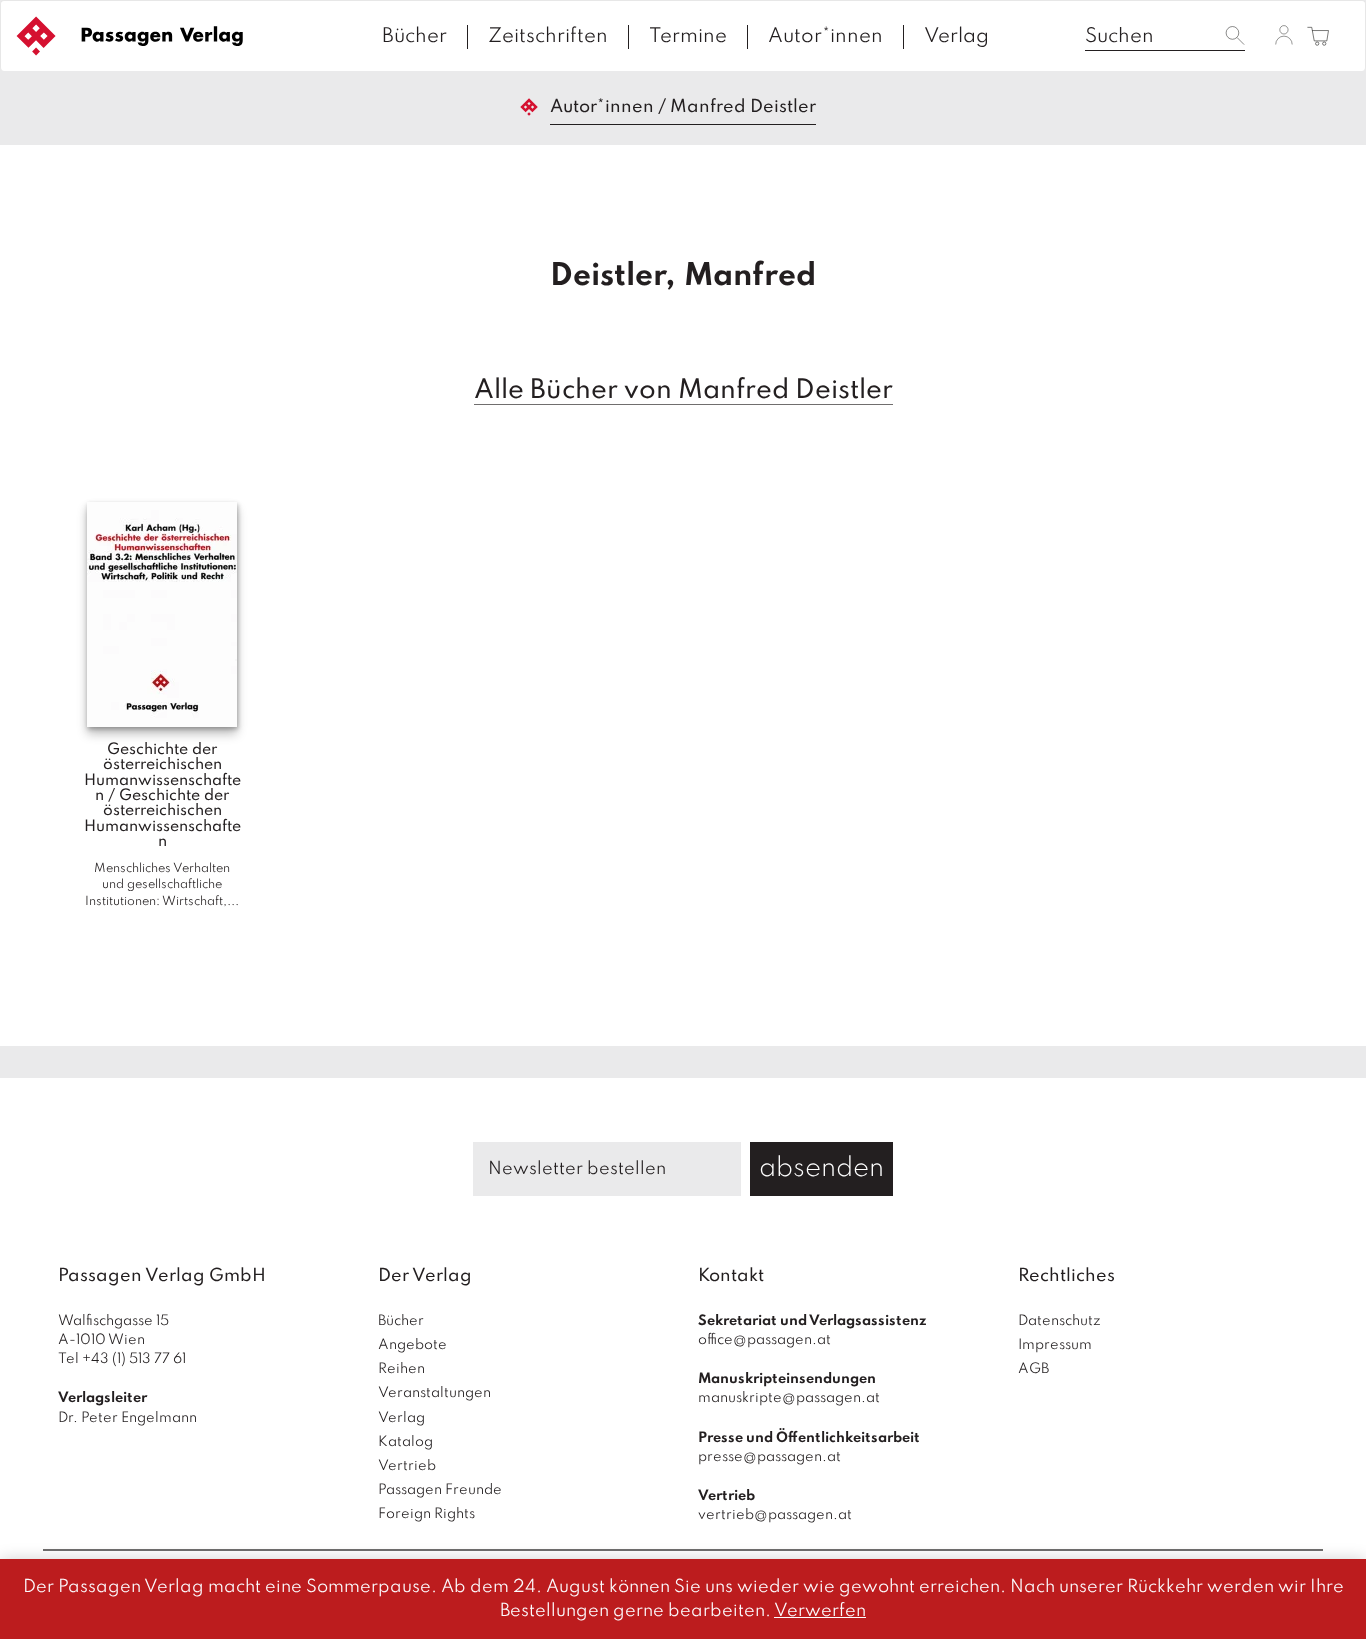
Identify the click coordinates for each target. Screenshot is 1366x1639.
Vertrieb (407, 1466)
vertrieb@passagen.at (775, 1515)
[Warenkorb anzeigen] (1318, 37)
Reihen (401, 1369)
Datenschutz (1059, 1321)
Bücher (414, 37)
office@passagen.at (764, 1340)
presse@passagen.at (769, 1457)
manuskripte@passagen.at (789, 1398)
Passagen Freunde (440, 1490)
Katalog (405, 1442)
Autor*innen (825, 37)
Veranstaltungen (434, 1393)
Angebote (412, 1345)
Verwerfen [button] (820, 1611)
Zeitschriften (548, 37)
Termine (688, 37)
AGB (1033, 1369)
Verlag (956, 37)
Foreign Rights (426, 1514)
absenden (821, 1168)
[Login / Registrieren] (1284, 35)
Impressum (1055, 1345)
